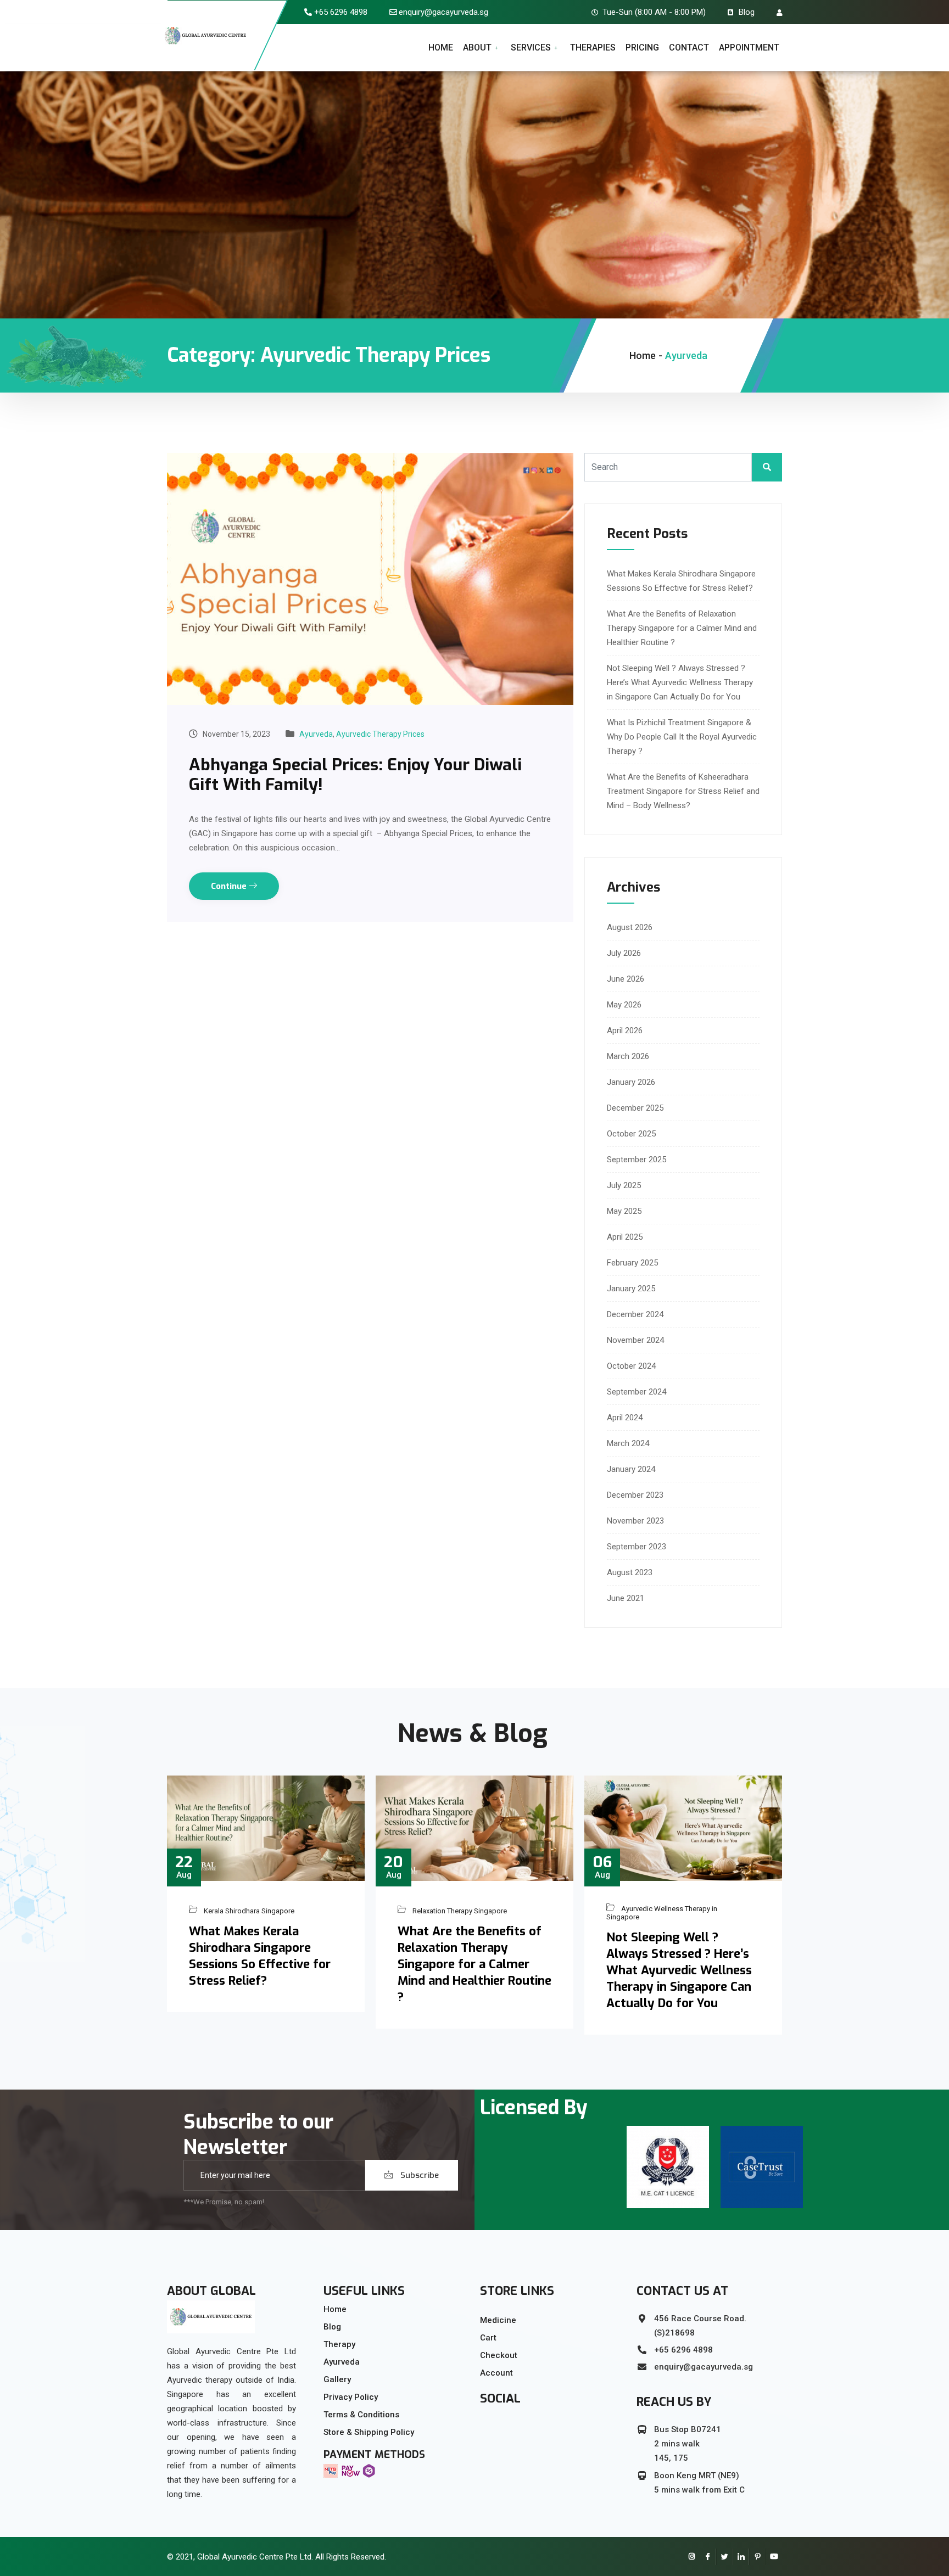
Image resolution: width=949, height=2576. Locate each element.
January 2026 (631, 1082)
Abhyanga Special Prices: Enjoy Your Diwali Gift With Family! (355, 775)
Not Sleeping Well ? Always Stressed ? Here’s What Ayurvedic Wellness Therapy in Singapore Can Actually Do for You (680, 682)
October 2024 (631, 1366)
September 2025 (637, 1160)
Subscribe (418, 2175)
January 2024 (631, 1469)
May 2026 (624, 1005)
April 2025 (625, 1237)
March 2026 (628, 1056)
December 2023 (635, 1495)
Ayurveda (316, 734)
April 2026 (625, 1031)
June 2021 (626, 1598)
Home (643, 355)
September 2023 (637, 1547)
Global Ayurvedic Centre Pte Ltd (254, 2557)
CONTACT (689, 47)
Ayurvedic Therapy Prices (380, 734)
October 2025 (631, 1134)
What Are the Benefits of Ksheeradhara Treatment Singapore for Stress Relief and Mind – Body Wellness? (683, 791)
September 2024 (637, 1392)
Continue (230, 886)
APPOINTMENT (749, 47)
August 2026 (630, 927)
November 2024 (635, 1340)
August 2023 (630, 1572)
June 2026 (626, 979)
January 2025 (631, 1289)
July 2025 (624, 1185)
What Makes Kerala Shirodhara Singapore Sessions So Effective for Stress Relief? (260, 1956)
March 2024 (628, 1443)
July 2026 (624, 953)
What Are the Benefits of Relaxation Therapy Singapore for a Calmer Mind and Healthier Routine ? (682, 628)
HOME (441, 47)
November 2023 (635, 1521)
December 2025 (635, 1108)
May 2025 (624, 1211)
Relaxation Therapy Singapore (460, 1910)
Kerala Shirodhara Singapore (249, 1910)
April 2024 (625, 1418)
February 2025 (632, 1263)
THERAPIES (593, 47)
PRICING (642, 47)
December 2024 (635, 1314)
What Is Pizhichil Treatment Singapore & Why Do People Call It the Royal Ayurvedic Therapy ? (682, 737)
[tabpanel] (668, 2167)
